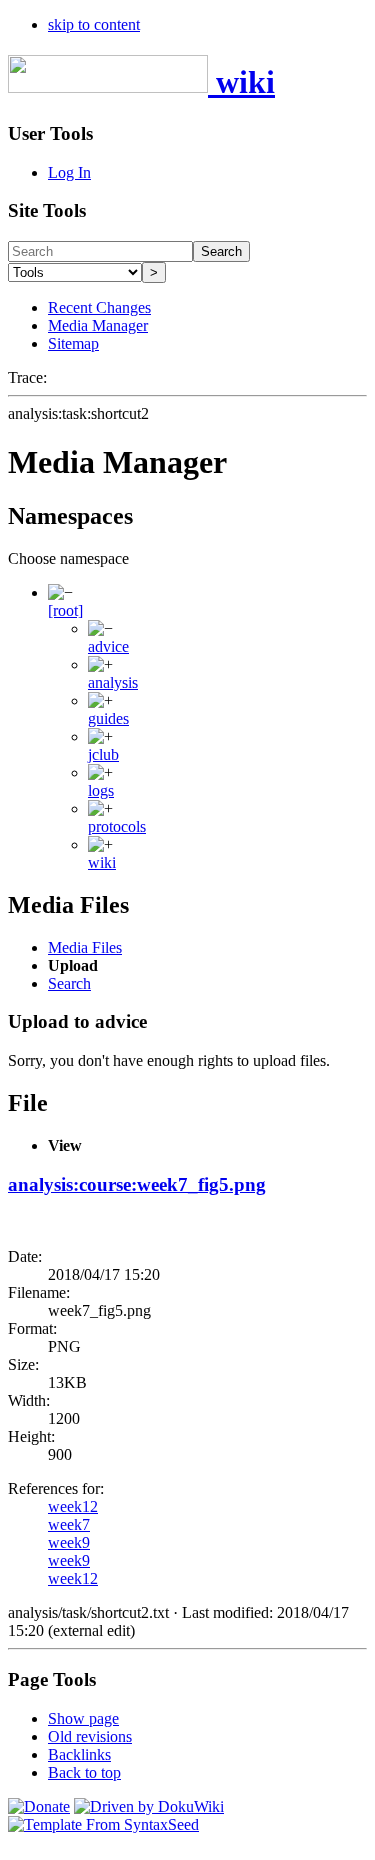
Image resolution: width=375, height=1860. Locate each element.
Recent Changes (99, 307)
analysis (113, 682)
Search (221, 251)
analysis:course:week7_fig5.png (137, 1184)
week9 (69, 1542)
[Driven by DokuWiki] (149, 1806)
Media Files (85, 947)
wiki (102, 862)
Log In (69, 172)
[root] (65, 610)
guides (108, 718)
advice (108, 646)
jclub (103, 754)
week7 (69, 1524)
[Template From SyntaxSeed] (103, 1824)
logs (101, 790)
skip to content (94, 24)
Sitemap (73, 343)
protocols (117, 826)
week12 (73, 1506)
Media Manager (98, 325)
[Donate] (39, 1806)
